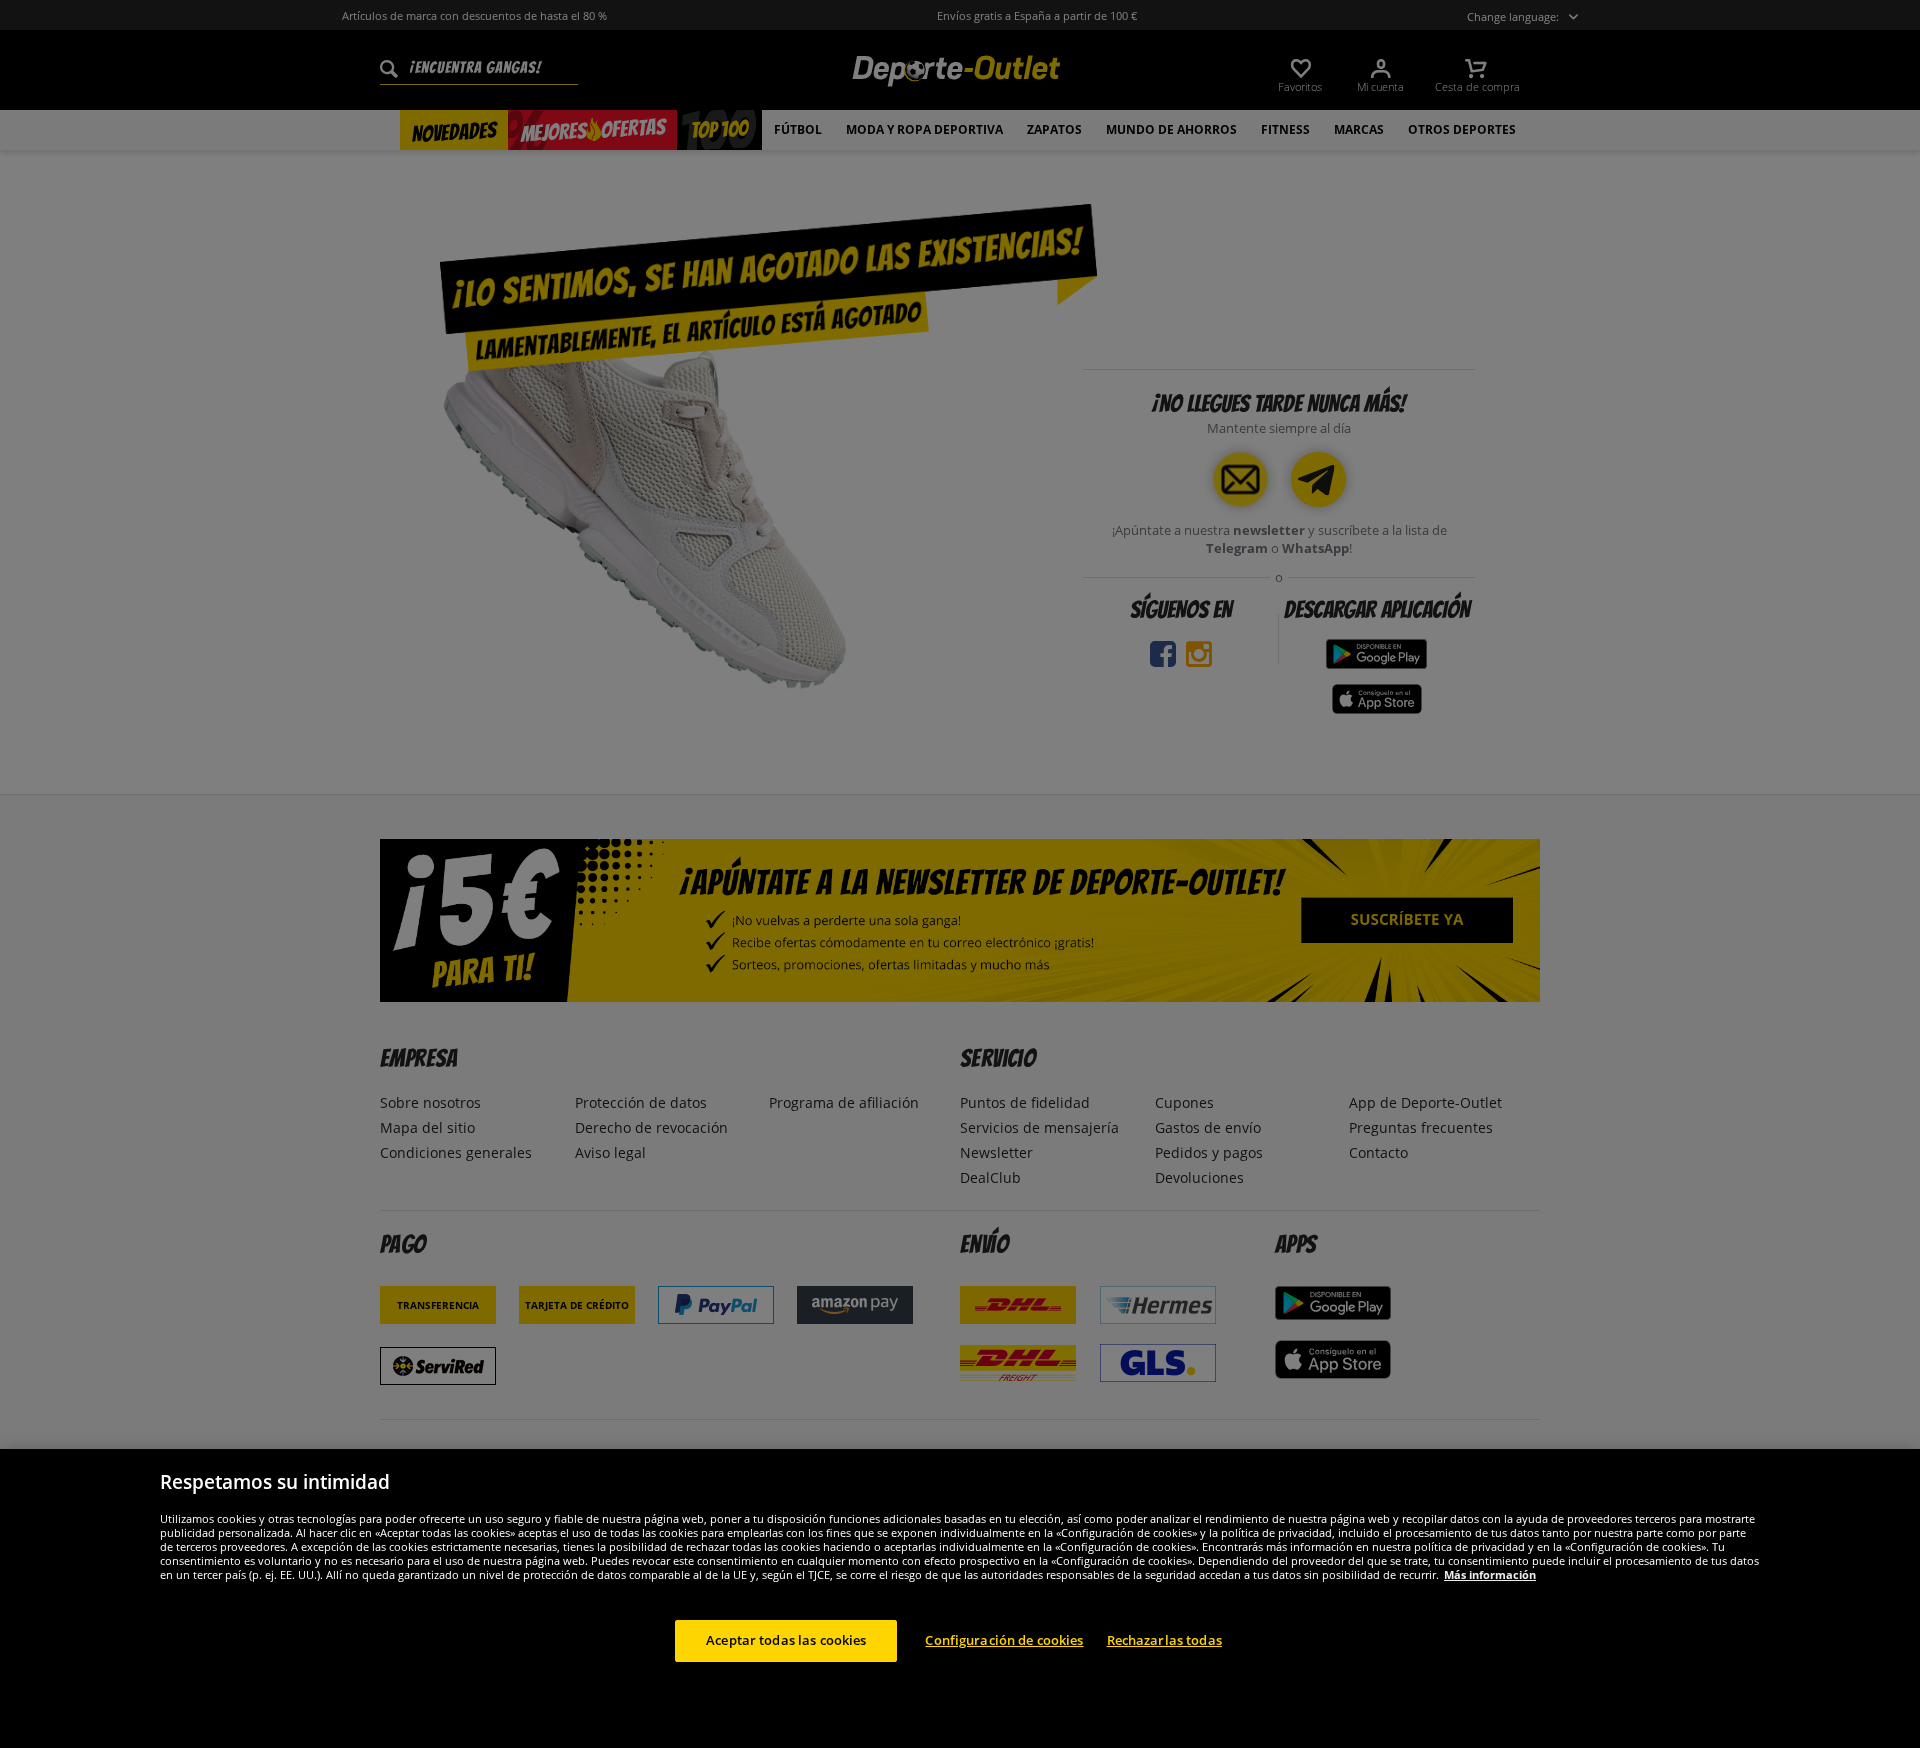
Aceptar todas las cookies (786, 1640)
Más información (1490, 1574)
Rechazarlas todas (1164, 1640)
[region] (960, 1598)
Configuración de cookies (1004, 1640)
